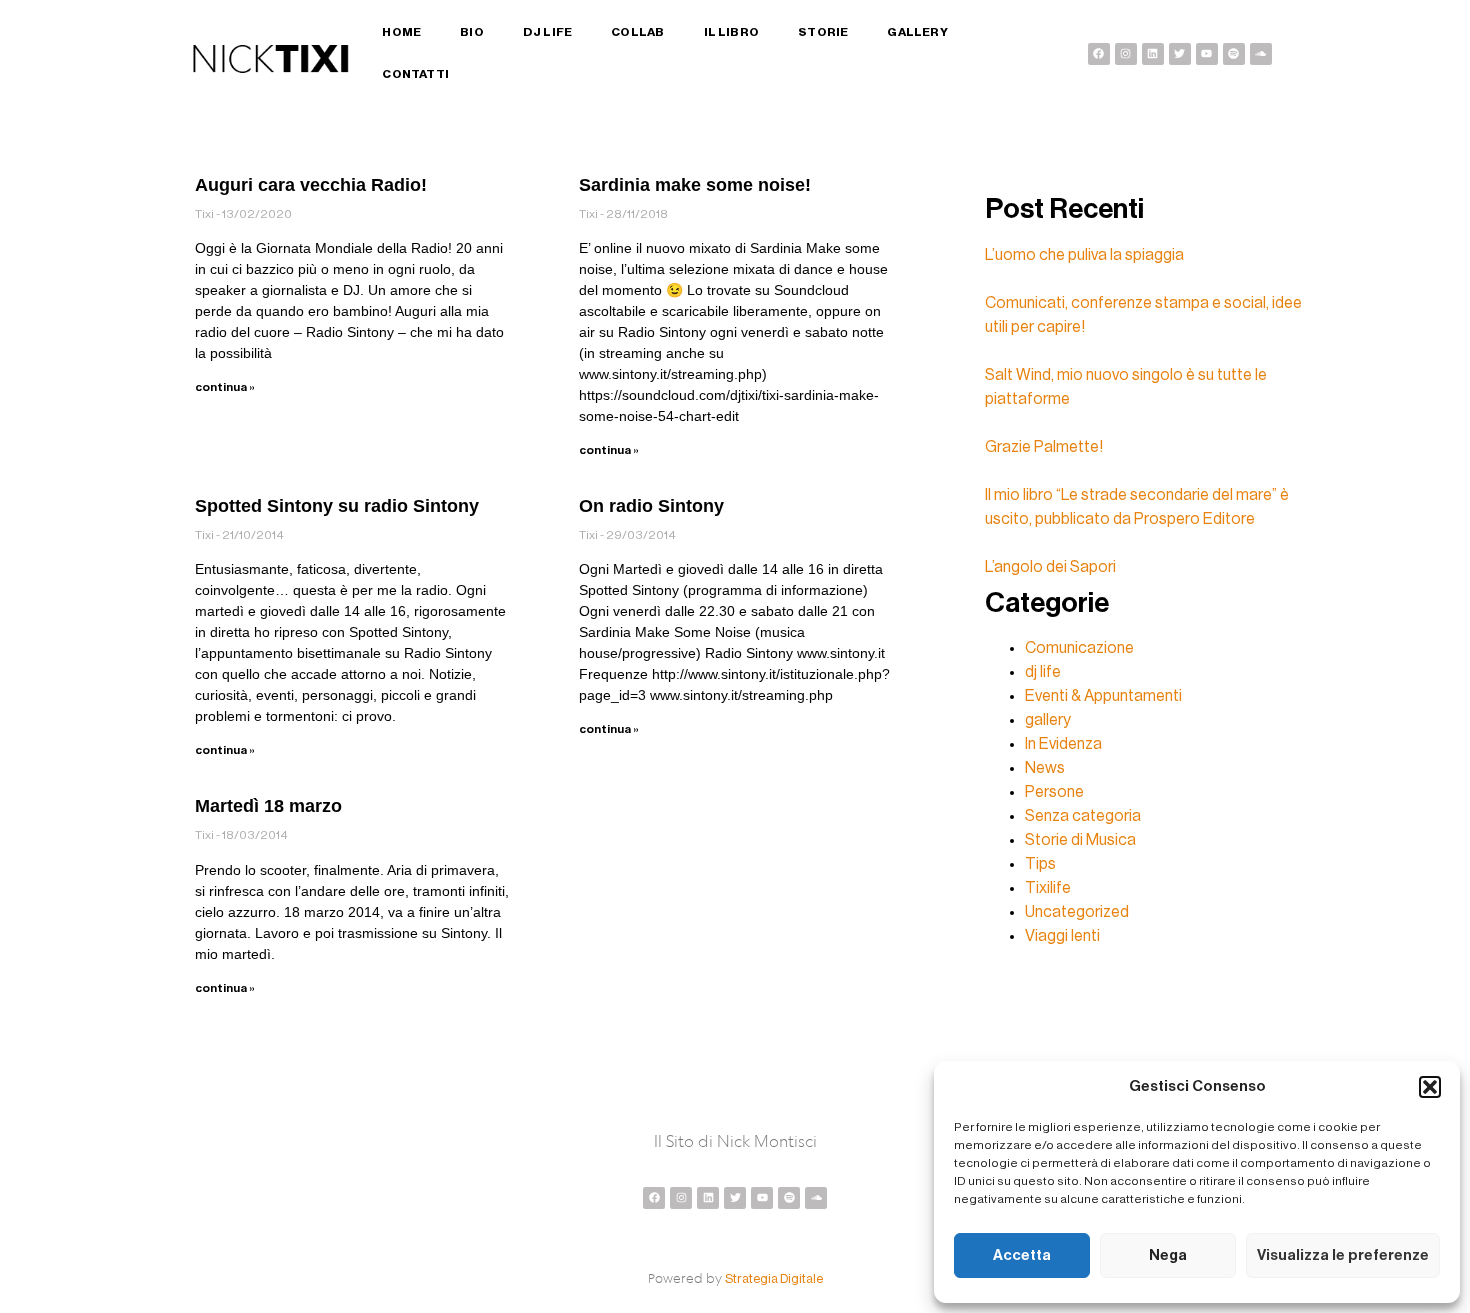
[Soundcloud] (1261, 54)
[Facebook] (1099, 54)
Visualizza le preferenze (1343, 1255)
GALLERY (917, 32)
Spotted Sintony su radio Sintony (337, 506)
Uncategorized (1077, 912)
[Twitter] (1180, 54)
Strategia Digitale (774, 1278)
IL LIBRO (732, 32)
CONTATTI (415, 74)
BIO (472, 32)
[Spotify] (1234, 54)
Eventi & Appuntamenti (1103, 696)
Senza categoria (1083, 816)
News (1045, 768)
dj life (1043, 672)
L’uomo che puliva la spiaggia (1084, 255)
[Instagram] (1126, 54)
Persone (1054, 792)
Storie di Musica (1080, 840)
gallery (1048, 720)
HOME (401, 32)
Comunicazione (1079, 648)
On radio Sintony (651, 506)
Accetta (1022, 1255)
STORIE (823, 32)
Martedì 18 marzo (268, 806)
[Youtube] (1207, 54)
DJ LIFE (547, 32)
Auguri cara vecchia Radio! (311, 185)
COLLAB (637, 32)
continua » (225, 387)
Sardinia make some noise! (695, 185)
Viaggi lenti (1062, 936)
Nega (1168, 1255)
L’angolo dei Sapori (1050, 567)
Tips (1040, 864)
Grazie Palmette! (1044, 447)
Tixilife (1048, 888)
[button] (1430, 1087)
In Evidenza (1063, 744)
